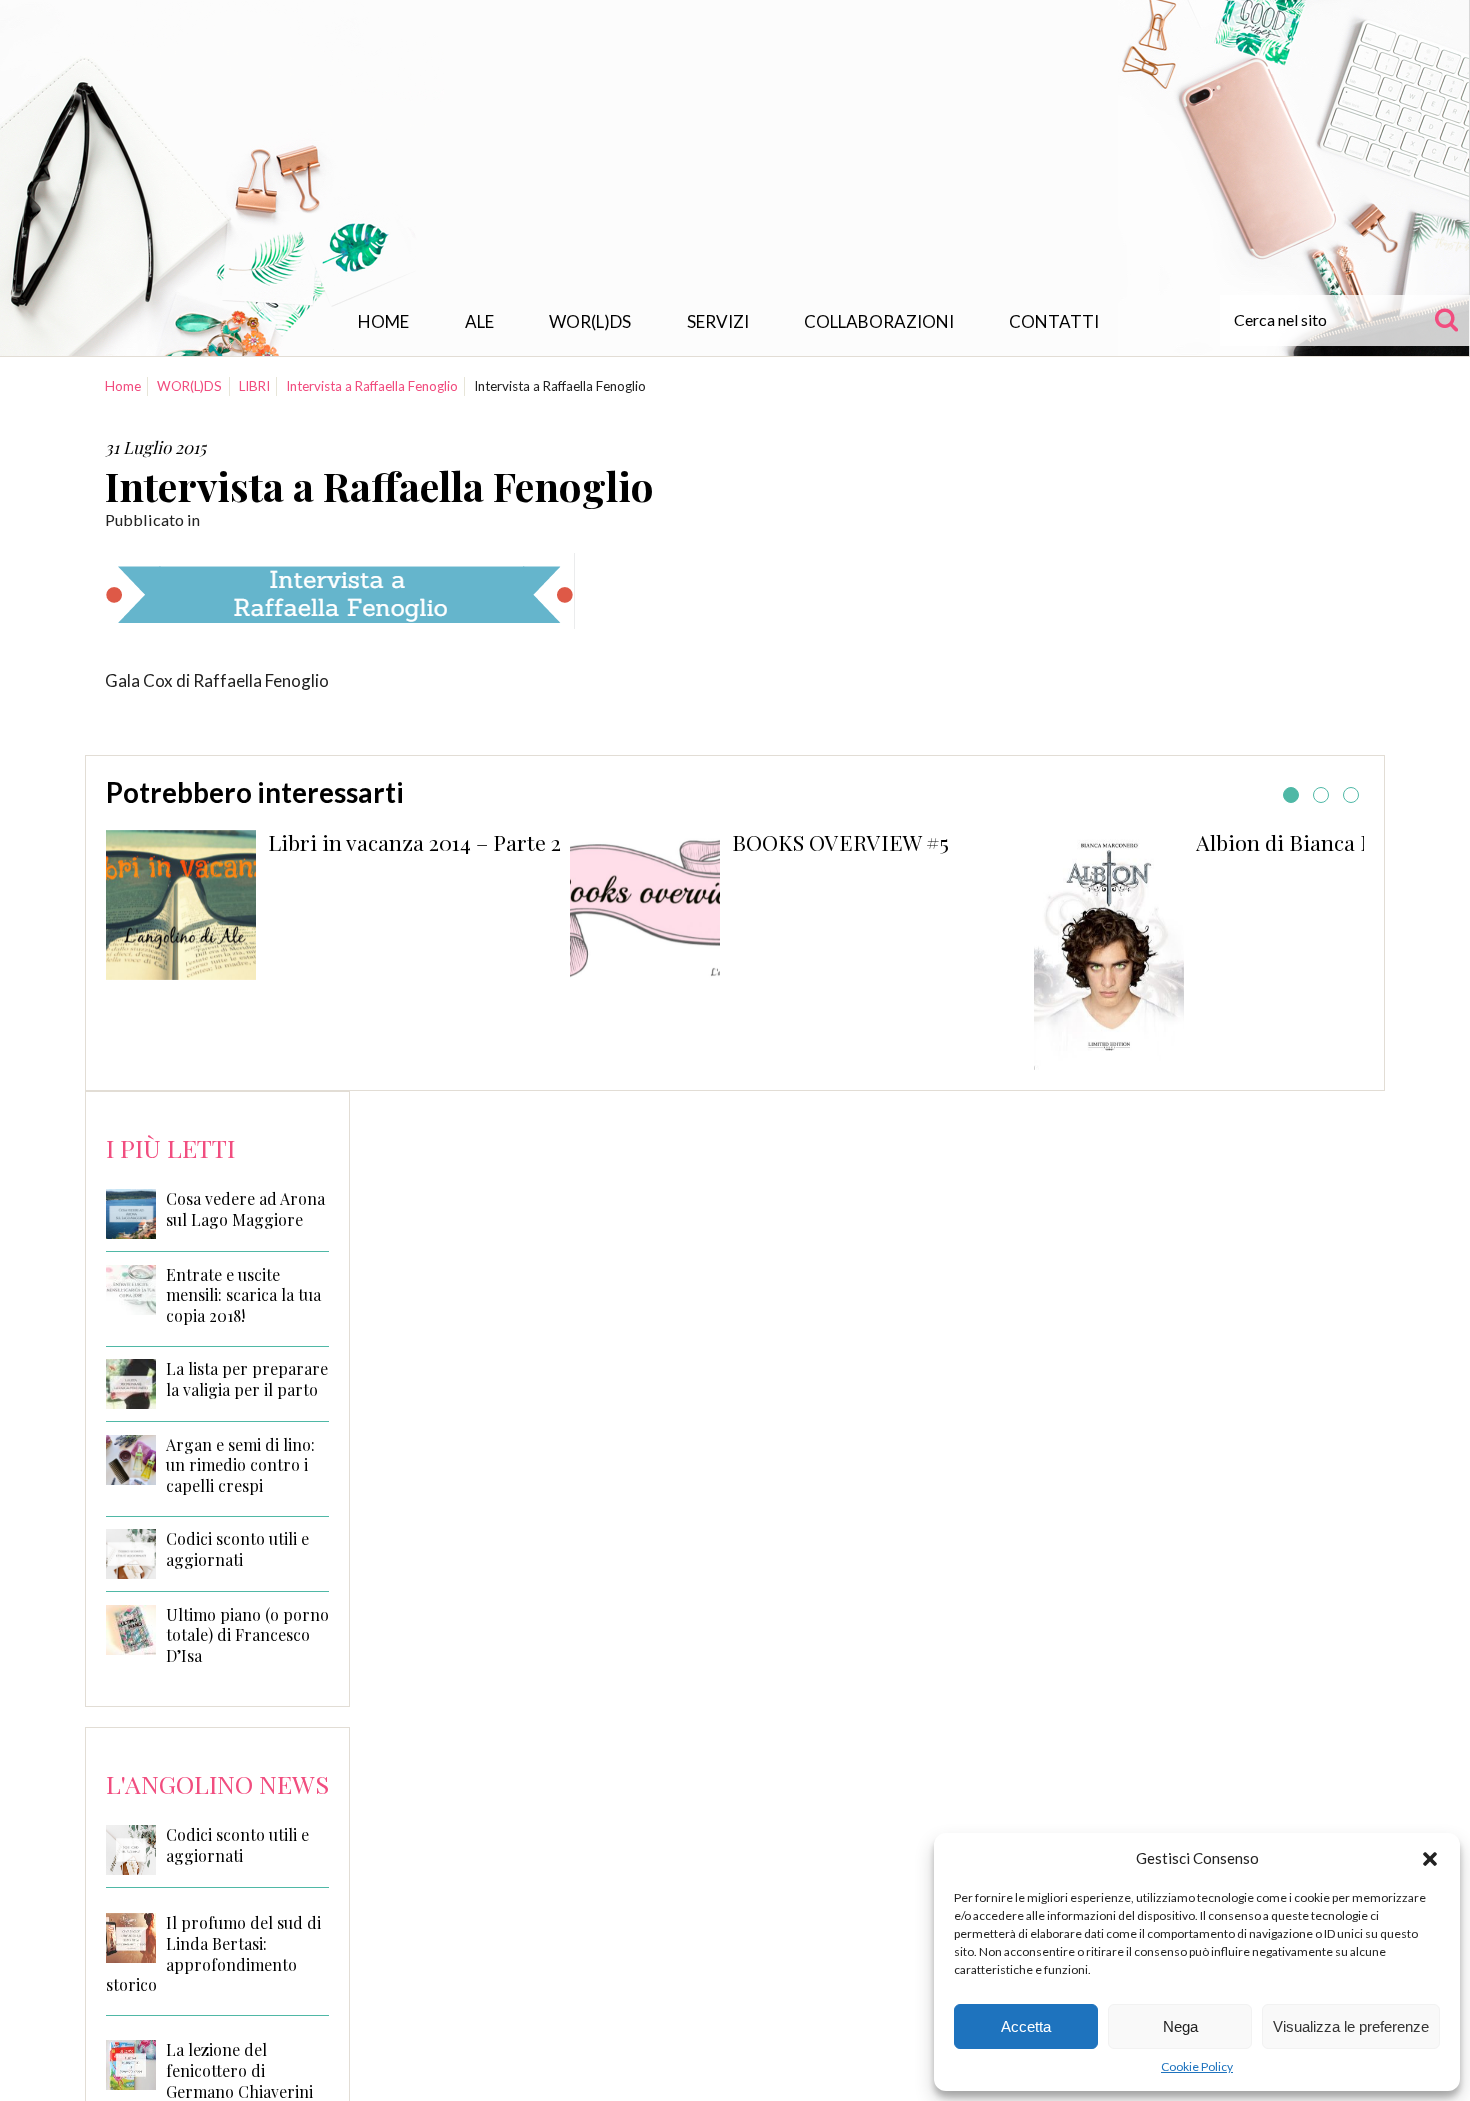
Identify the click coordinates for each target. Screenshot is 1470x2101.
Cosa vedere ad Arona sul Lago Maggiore (245, 1209)
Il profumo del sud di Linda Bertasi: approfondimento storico (213, 1953)
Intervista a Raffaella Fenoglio (372, 386)
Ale (479, 321)
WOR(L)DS (590, 321)
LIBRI (254, 386)
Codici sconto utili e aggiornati (237, 1549)
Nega (1180, 2026)
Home (383, 321)
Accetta (1026, 2026)
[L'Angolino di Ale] (735, 153)
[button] (1430, 1859)
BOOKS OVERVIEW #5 (840, 842)
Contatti (1054, 321)
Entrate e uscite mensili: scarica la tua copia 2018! (243, 1296)
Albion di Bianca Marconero (1332, 842)
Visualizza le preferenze (1351, 2026)
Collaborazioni (879, 321)
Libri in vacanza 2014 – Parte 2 (414, 842)
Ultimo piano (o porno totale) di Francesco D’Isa (247, 1636)
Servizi (718, 321)
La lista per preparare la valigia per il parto (247, 1379)
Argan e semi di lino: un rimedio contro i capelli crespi (240, 1466)
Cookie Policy (1197, 2066)
